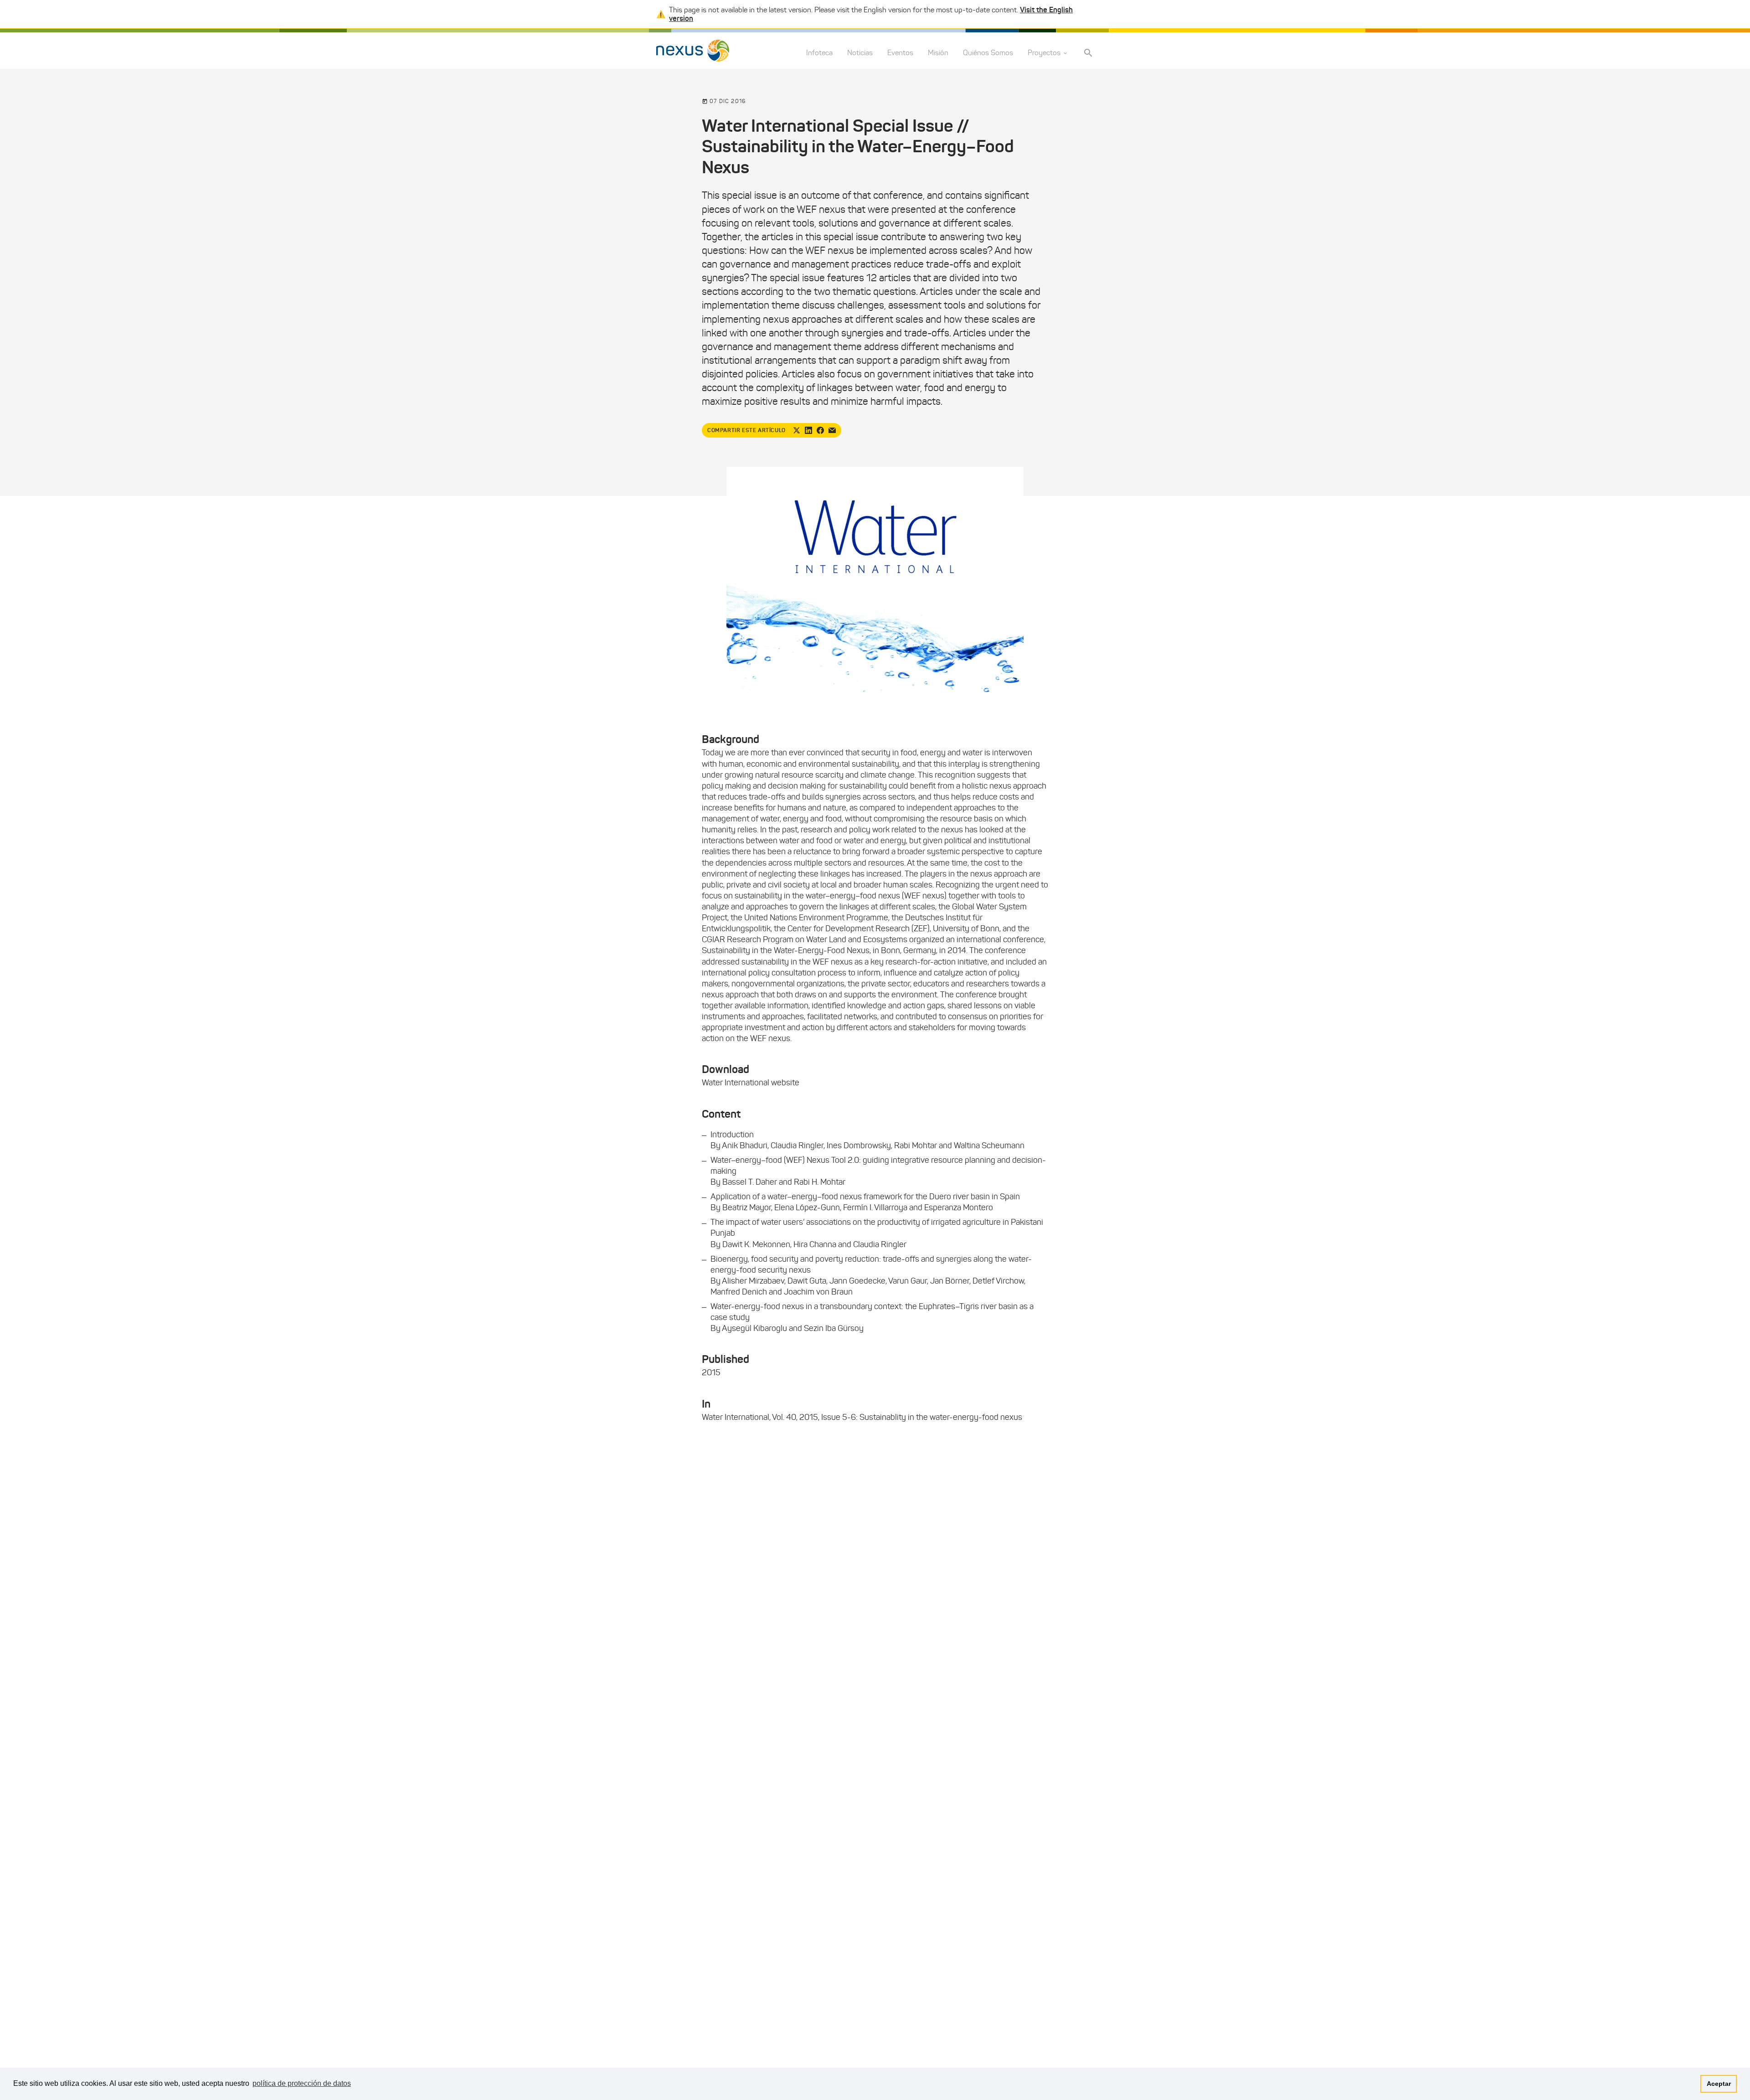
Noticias (860, 53)
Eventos (900, 53)
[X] (797, 430)
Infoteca (819, 53)
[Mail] (832, 430)
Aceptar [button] (1719, 2084)
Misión (938, 53)
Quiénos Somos (988, 53)
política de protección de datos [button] (302, 2083)
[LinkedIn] (808, 430)
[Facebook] (820, 430)
